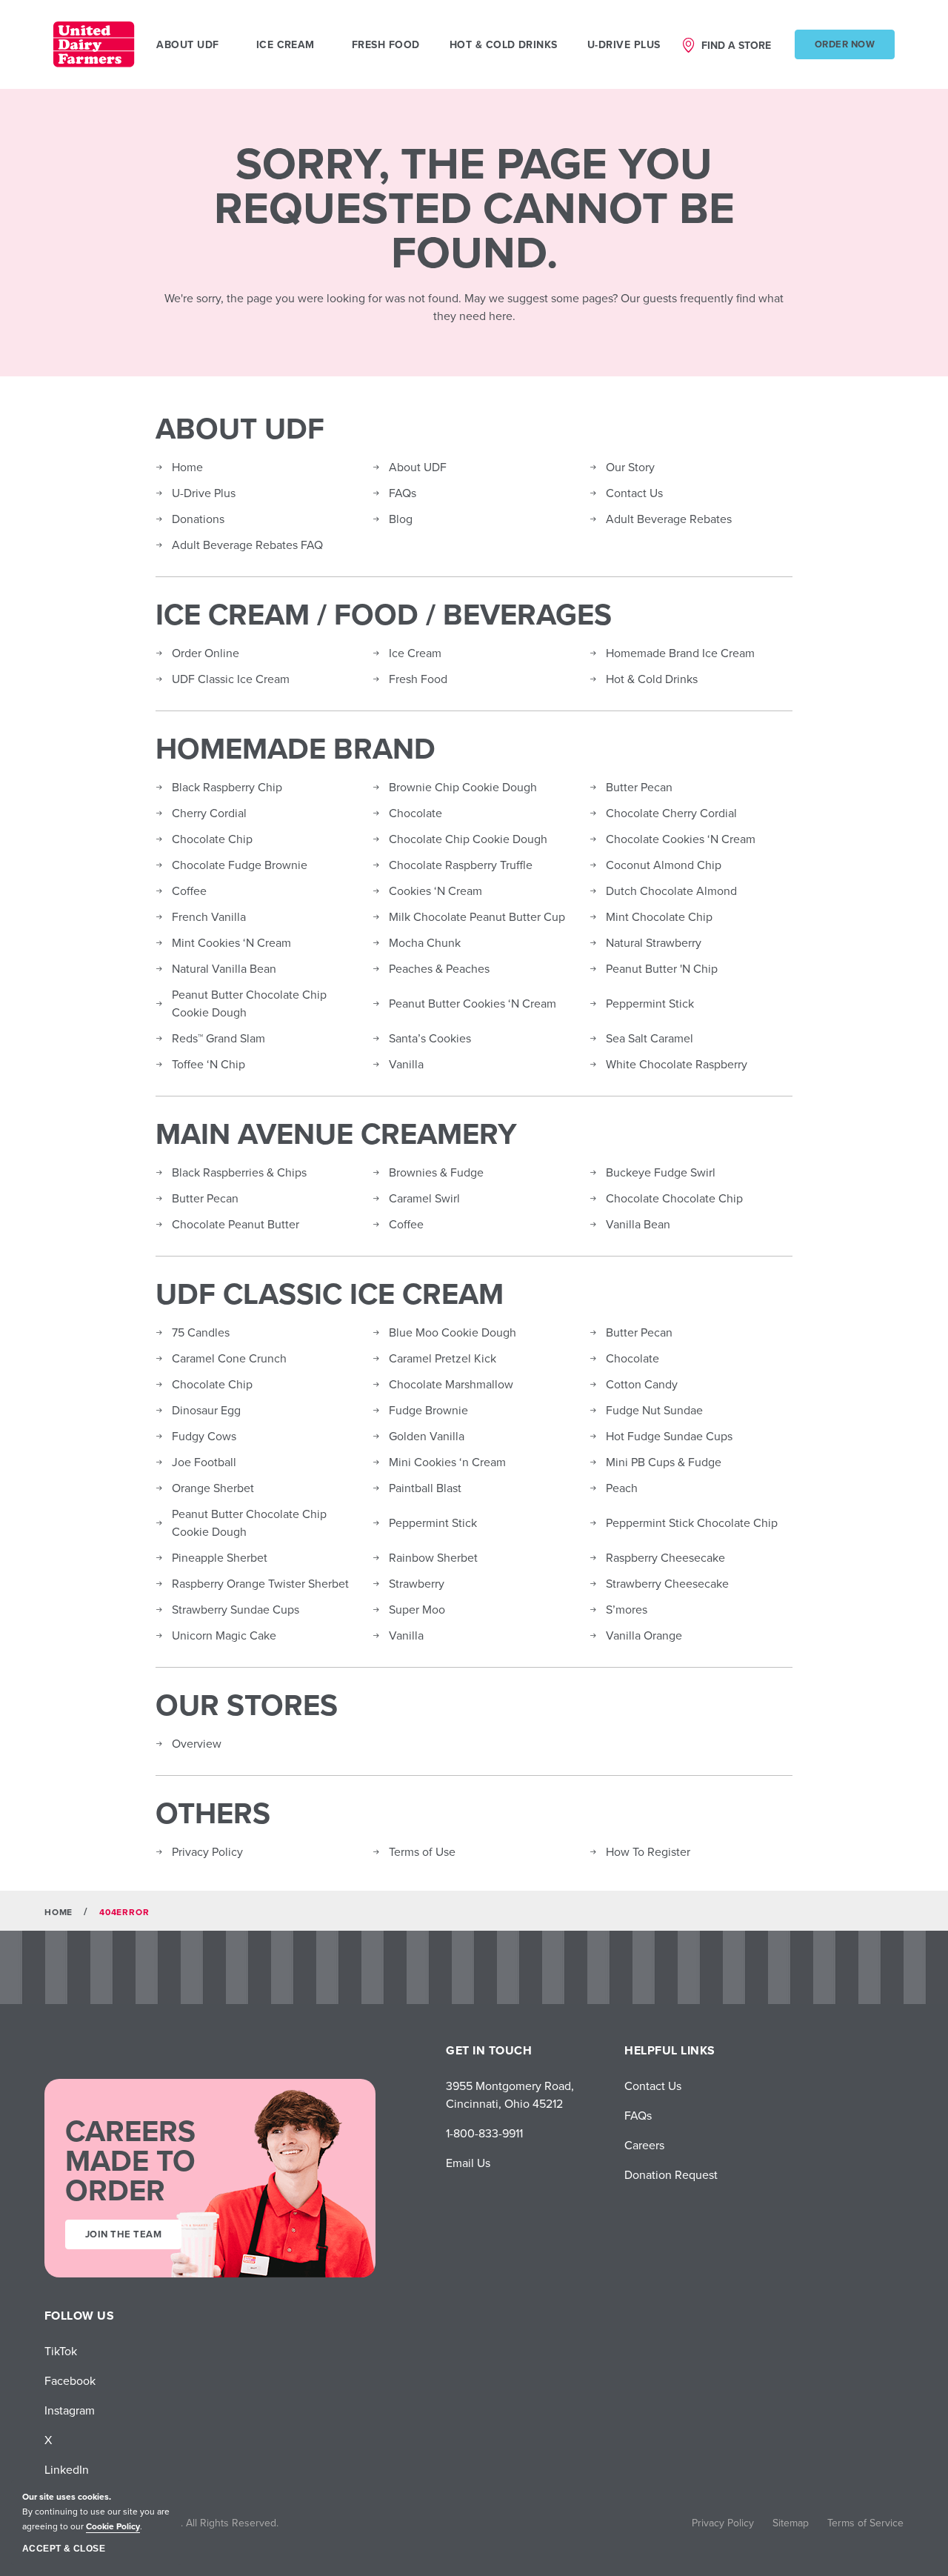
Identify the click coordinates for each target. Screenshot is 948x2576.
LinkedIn (67, 2469)
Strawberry (417, 1583)
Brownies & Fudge (436, 1172)
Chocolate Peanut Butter (236, 1224)
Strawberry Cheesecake (667, 1583)
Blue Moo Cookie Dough (453, 1332)
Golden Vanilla (427, 1436)
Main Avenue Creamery (336, 1134)
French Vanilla (209, 916)
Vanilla (406, 1064)
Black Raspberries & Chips (239, 1172)
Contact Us (634, 493)
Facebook (70, 2380)
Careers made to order (130, 2160)
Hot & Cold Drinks (504, 44)
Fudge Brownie (428, 1410)
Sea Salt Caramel (650, 1038)
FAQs (403, 493)
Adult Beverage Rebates (669, 519)
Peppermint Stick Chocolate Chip (692, 1522)
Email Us (468, 2163)
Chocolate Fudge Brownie (240, 865)
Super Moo (417, 1609)
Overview (197, 1743)
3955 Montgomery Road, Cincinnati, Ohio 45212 (510, 2094)
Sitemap (791, 2523)
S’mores (627, 1609)
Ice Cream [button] (286, 44)
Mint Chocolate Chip (659, 916)
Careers (644, 2145)
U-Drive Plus (624, 44)
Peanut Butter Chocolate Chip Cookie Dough (249, 1003)
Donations (198, 519)
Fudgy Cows (204, 1436)
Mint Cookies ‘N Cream (231, 942)
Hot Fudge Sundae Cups (669, 1436)
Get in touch (489, 2050)
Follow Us (79, 2316)
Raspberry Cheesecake (665, 1557)
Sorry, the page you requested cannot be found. (474, 207)
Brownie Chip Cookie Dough (463, 787)
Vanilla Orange (644, 1635)
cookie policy (113, 2526)
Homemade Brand (296, 748)
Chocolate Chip (212, 839)
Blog (401, 519)
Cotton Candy (642, 1384)
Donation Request (671, 2174)
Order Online (206, 653)
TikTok (61, 2351)
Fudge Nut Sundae (654, 1410)
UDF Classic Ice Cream (231, 679)
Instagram (70, 2410)
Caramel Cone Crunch (229, 1358)
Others (213, 1813)
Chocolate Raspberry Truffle (461, 865)
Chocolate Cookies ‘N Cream (681, 839)
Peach (622, 1488)
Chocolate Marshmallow (451, 1384)
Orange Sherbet (213, 1488)
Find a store (736, 45)
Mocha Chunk (425, 942)
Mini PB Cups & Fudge (664, 1462)
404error (124, 1912)
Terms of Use (422, 1851)
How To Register (648, 1851)
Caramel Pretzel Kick (443, 1358)
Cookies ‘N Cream (435, 891)
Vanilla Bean (638, 1224)
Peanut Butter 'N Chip (662, 968)
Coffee (189, 891)
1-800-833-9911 (484, 2133)
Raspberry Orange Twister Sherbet (260, 1583)
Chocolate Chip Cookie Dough (468, 839)
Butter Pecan (639, 787)
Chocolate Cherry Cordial (671, 813)
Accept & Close (64, 2549)
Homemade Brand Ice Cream (680, 653)
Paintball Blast (425, 1488)
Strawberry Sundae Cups (236, 1609)
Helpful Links (670, 2050)
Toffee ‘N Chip (208, 1064)
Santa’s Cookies (430, 1038)
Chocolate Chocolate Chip (674, 1198)
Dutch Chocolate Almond (671, 891)
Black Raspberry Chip (227, 787)
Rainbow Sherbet (433, 1557)
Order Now (845, 44)
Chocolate (415, 813)
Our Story (630, 467)
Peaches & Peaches (439, 968)
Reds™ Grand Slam (218, 1038)
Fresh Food (386, 44)
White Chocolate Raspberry (677, 1064)
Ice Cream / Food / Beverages (384, 614)
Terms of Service (865, 2523)
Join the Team (123, 2234)
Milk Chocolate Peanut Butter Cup (477, 916)
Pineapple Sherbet (220, 1557)
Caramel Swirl (424, 1198)
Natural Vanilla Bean (224, 968)
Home (187, 467)
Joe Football (204, 1462)
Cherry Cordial (209, 813)
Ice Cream (415, 653)
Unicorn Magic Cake (224, 1635)
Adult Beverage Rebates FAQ (247, 545)
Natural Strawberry (654, 942)
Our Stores (247, 1705)
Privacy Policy (207, 1851)
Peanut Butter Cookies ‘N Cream (473, 1003)
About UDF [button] (187, 44)
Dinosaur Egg (206, 1410)
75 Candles (201, 1332)
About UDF (240, 428)
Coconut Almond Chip (664, 865)
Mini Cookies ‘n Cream (447, 1462)
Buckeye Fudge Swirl (661, 1172)
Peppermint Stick (650, 1003)
